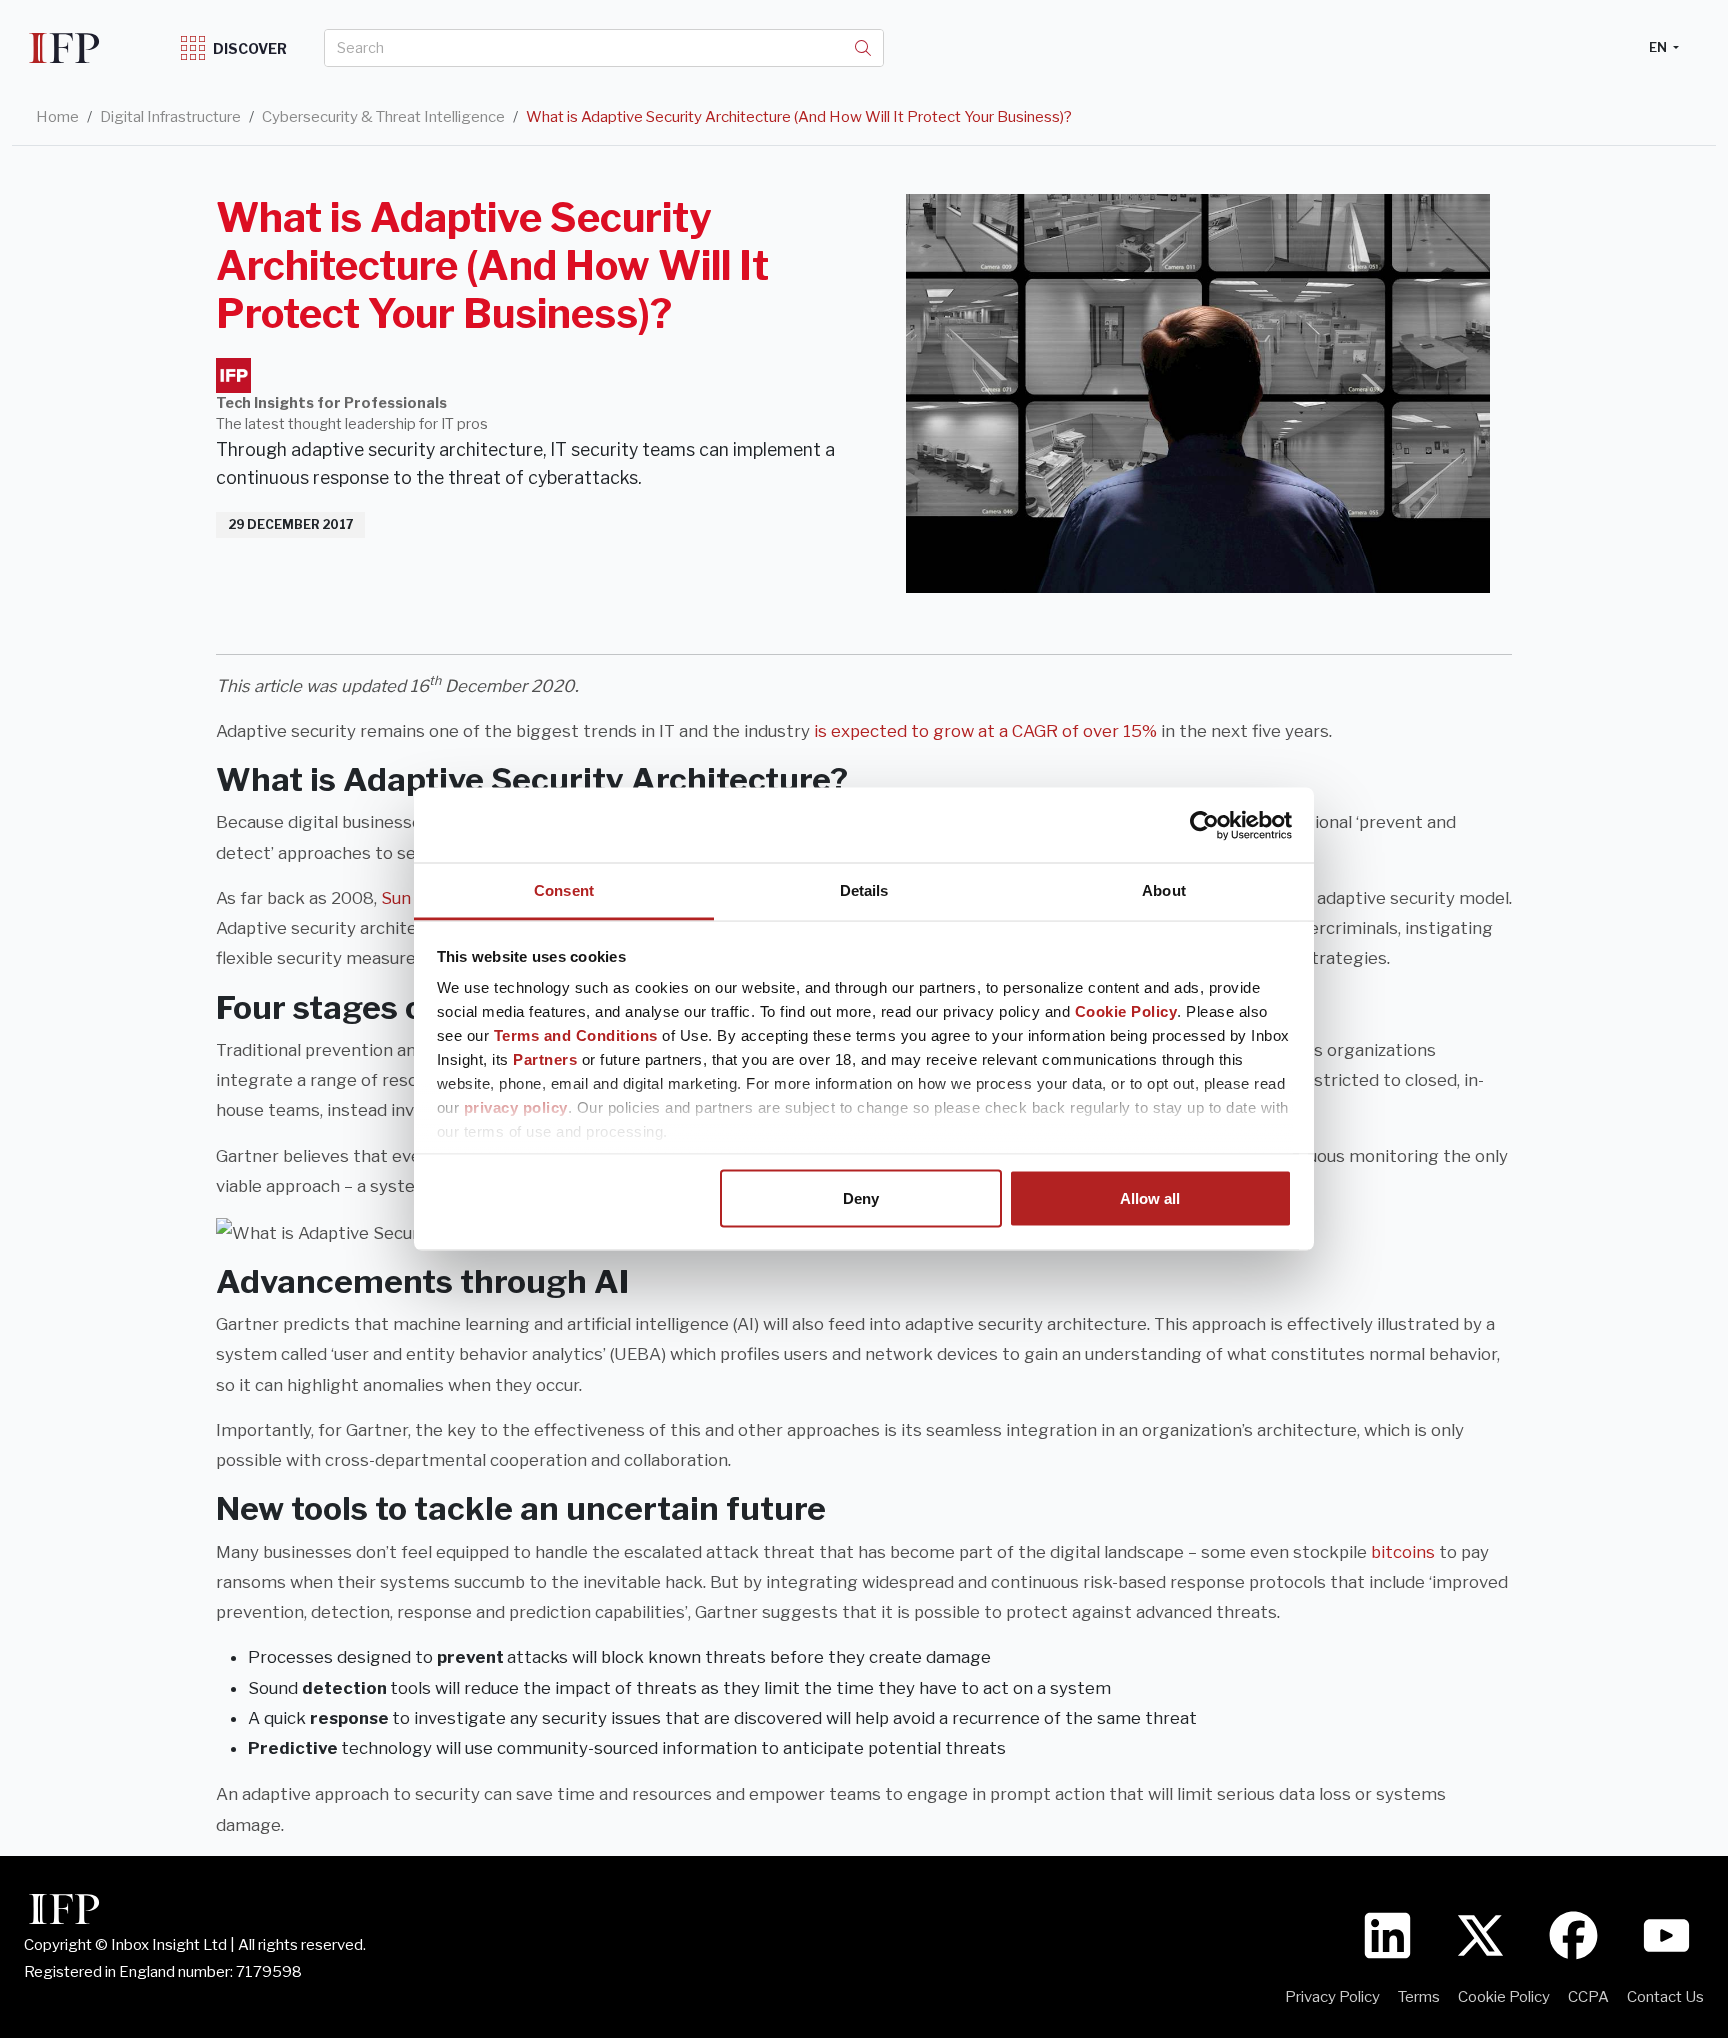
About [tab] (1164, 890)
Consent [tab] (564, 890)
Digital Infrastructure (170, 117)
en (1659, 47)
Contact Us (1665, 1997)
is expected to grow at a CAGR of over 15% (985, 731)
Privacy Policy (1332, 1997)
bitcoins (1403, 1552)
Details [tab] (864, 890)
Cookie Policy (1126, 1011)
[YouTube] (1666, 1935)
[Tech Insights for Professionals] (233, 375)
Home (57, 117)
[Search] (863, 48)
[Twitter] (1480, 1935)
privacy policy (516, 1107)
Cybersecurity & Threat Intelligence (383, 117)
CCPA (1588, 1997)
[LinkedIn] (1387, 1935)
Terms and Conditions (576, 1035)
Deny (861, 1197)
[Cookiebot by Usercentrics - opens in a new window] (1204, 825)
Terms (1419, 1997)
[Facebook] (1573, 1935)
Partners (545, 1059)
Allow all (1150, 1197)
